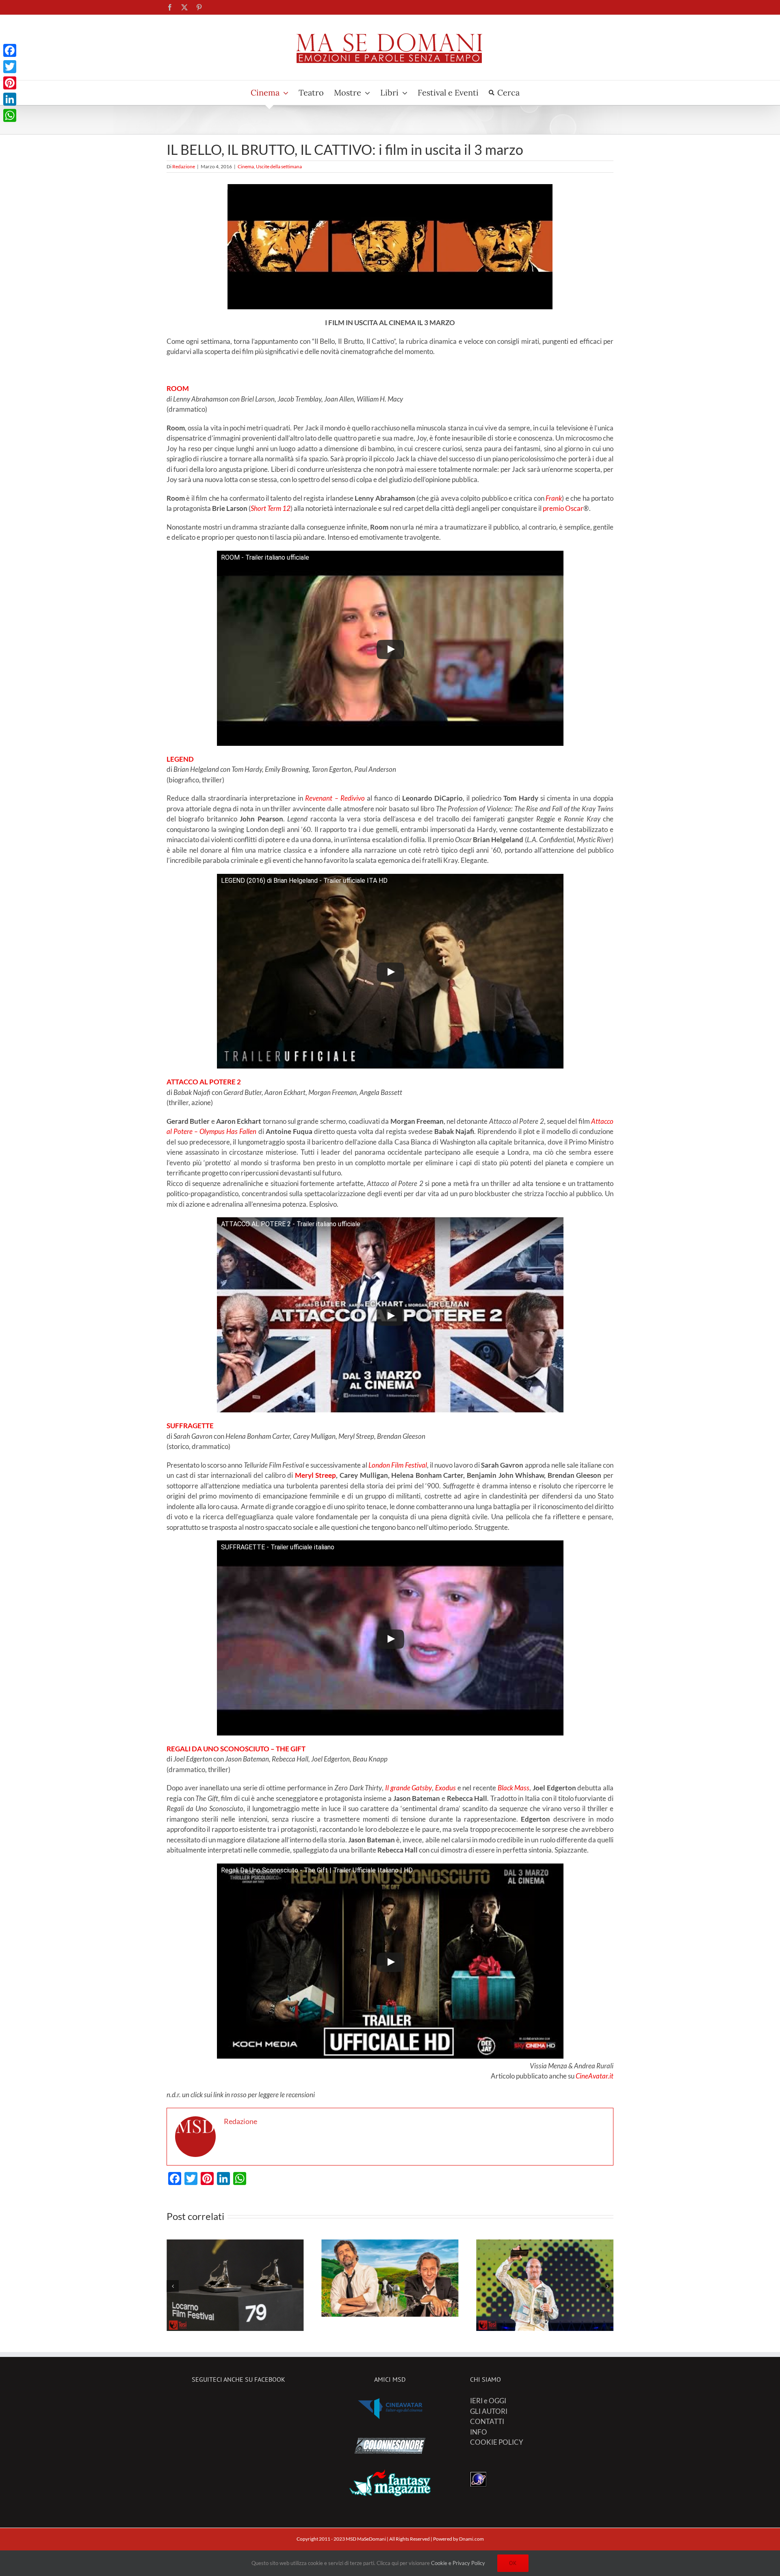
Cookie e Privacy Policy (458, 2563)
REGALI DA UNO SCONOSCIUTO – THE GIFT (236, 1749)
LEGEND (180, 759)
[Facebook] (10, 50)
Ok (513, 2563)
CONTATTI (487, 2421)
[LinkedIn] (10, 99)
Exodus (445, 1788)
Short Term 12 (271, 508)
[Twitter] (10, 67)
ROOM (178, 388)
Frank (554, 498)
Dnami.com (471, 2539)
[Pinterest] (10, 83)
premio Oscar (563, 508)
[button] (173, 2286)
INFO (479, 2432)
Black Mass (514, 1788)
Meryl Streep (316, 1475)
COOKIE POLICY (497, 2442)
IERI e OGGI (488, 2401)
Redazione (184, 166)
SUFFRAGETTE (190, 1426)
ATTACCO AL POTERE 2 (204, 1082)
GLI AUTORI (489, 2411)
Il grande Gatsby (408, 1788)
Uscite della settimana (279, 166)
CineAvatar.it (595, 2076)
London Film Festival (398, 1465)
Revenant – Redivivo (335, 798)
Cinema (246, 166)
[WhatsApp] (10, 115)
